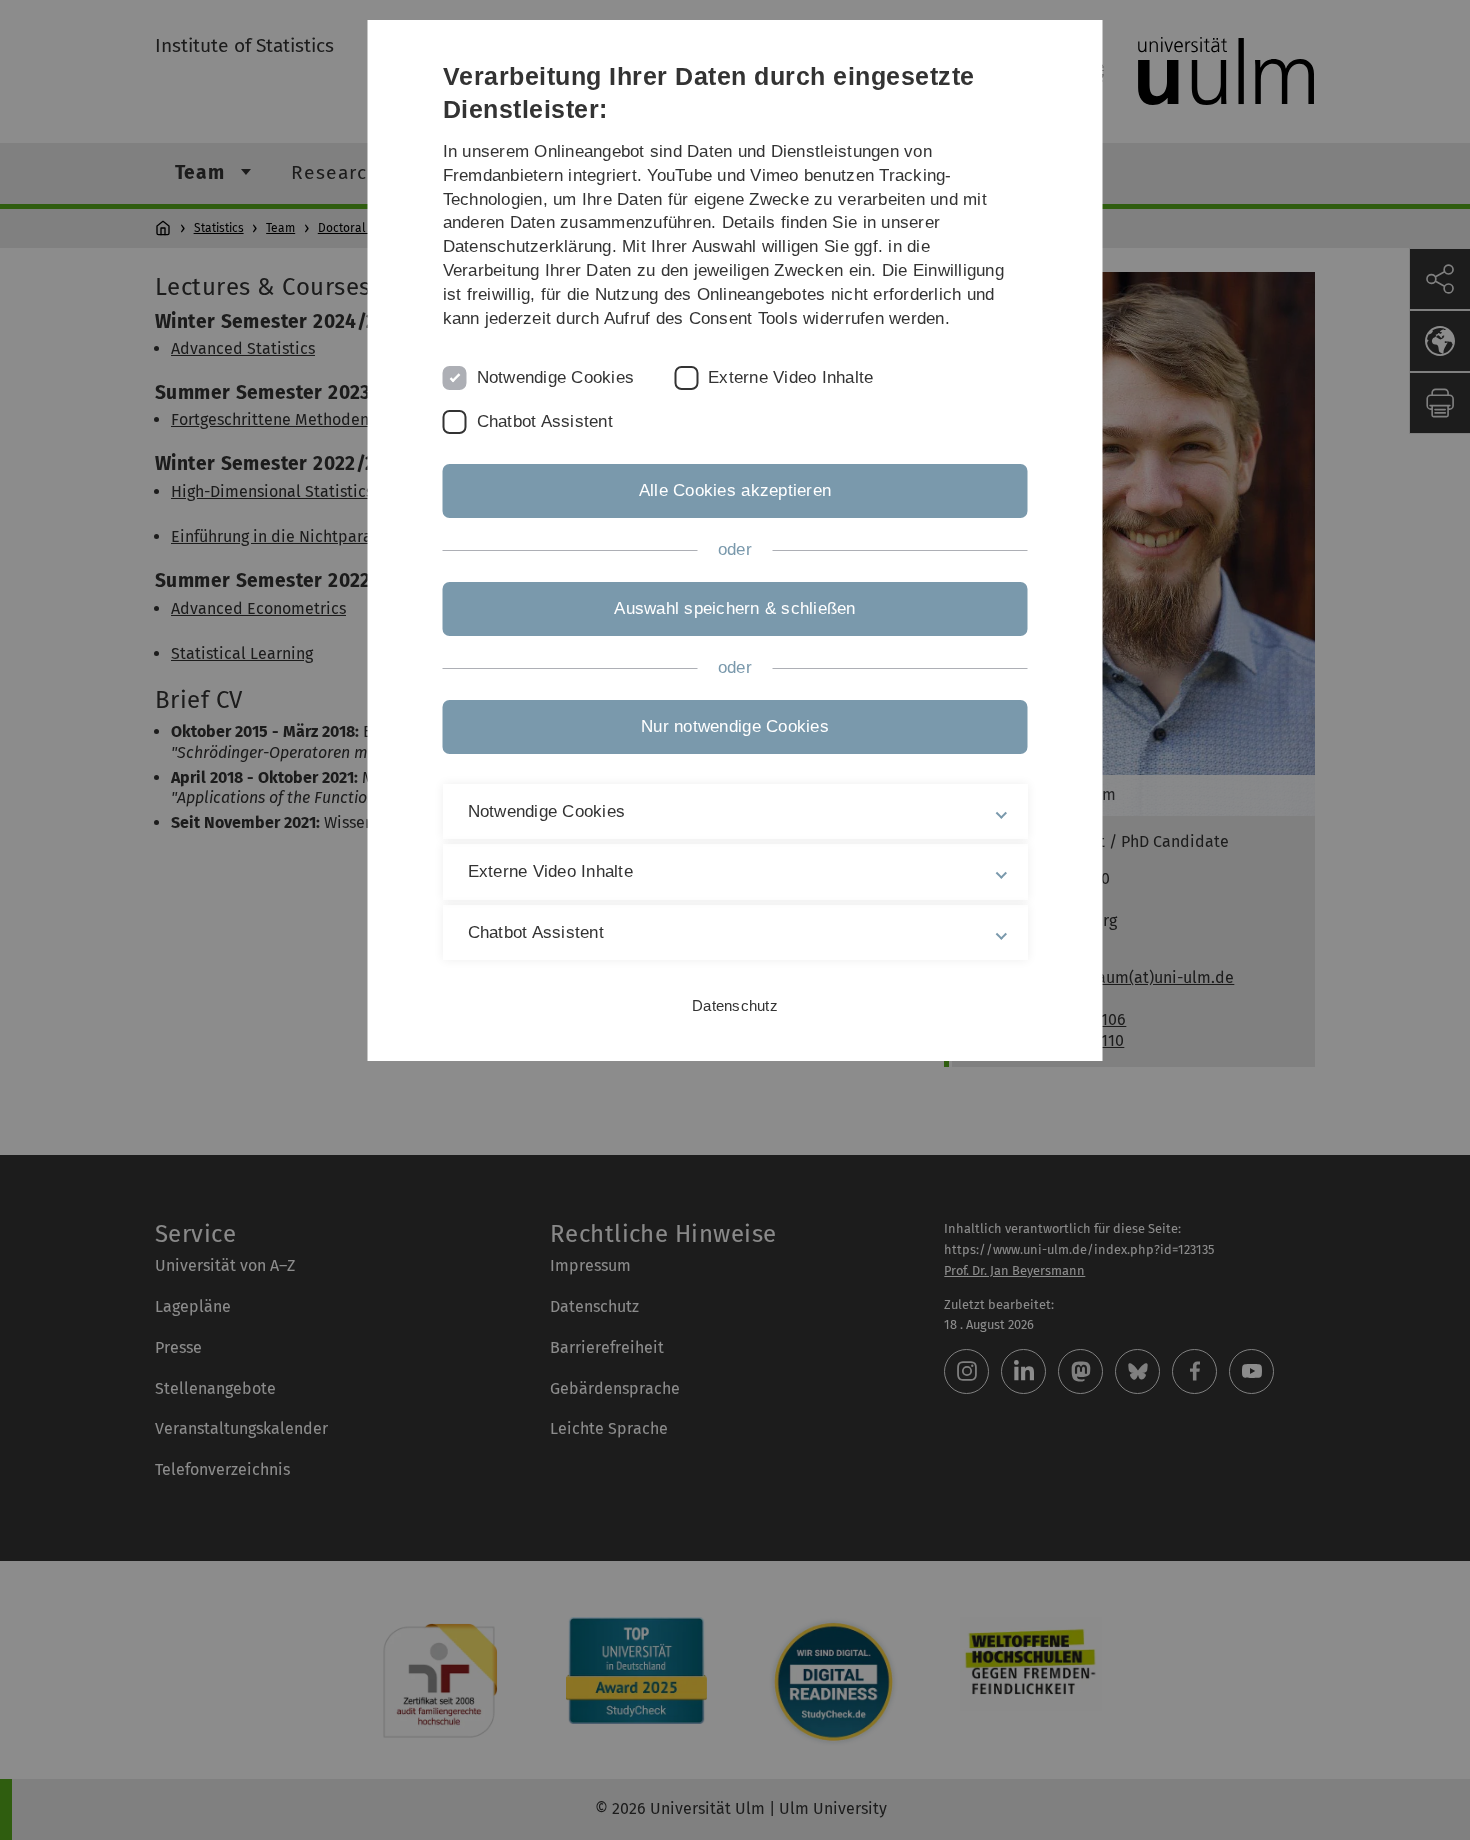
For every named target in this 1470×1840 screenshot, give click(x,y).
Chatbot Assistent (545, 421)
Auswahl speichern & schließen (734, 608)
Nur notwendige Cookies (735, 726)
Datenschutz (735, 1005)
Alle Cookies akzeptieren (735, 490)
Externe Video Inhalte (790, 377)
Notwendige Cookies (556, 377)
